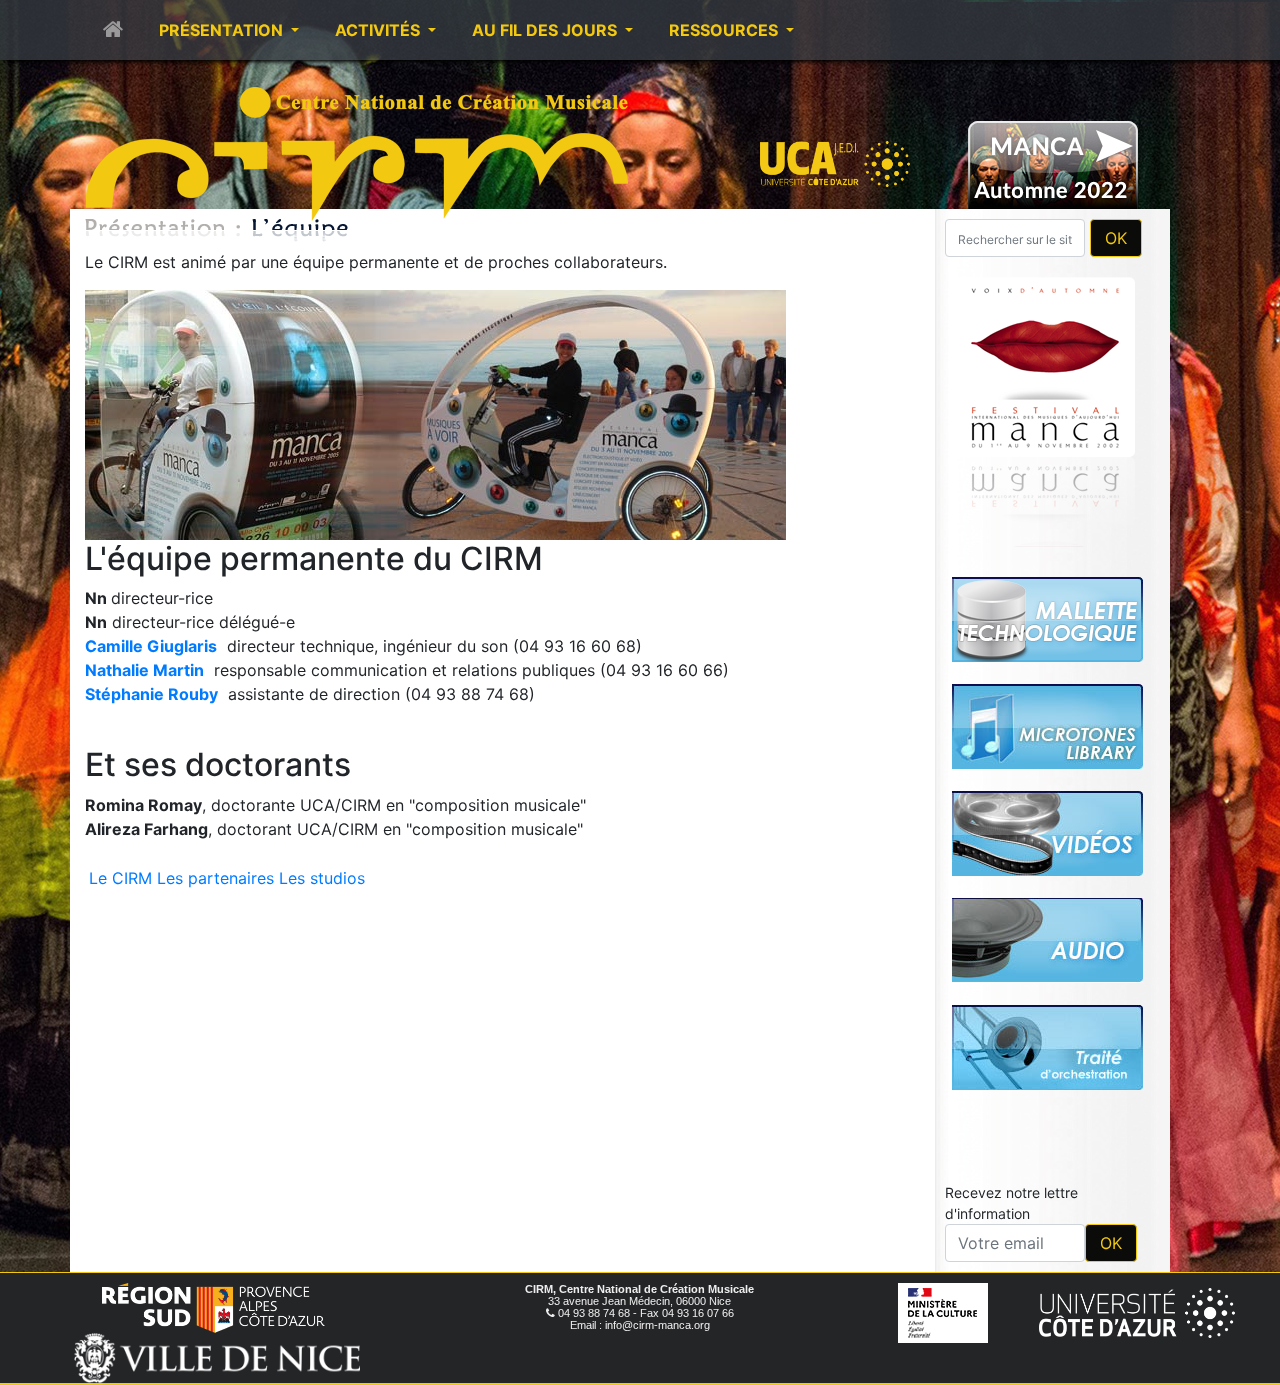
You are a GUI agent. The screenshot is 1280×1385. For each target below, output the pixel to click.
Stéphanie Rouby (151, 694)
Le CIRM (120, 878)
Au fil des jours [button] (546, 30)
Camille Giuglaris (151, 646)
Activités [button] (379, 30)
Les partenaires (215, 878)
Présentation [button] (223, 30)
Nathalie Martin (144, 670)
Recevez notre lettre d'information (1011, 1203)
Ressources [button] (725, 30)
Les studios (322, 878)
